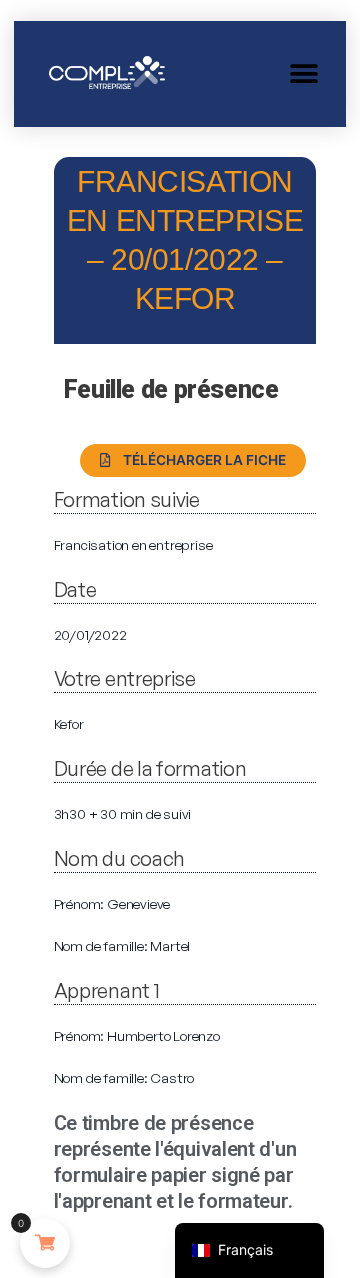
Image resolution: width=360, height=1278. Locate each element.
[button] (303, 73)
